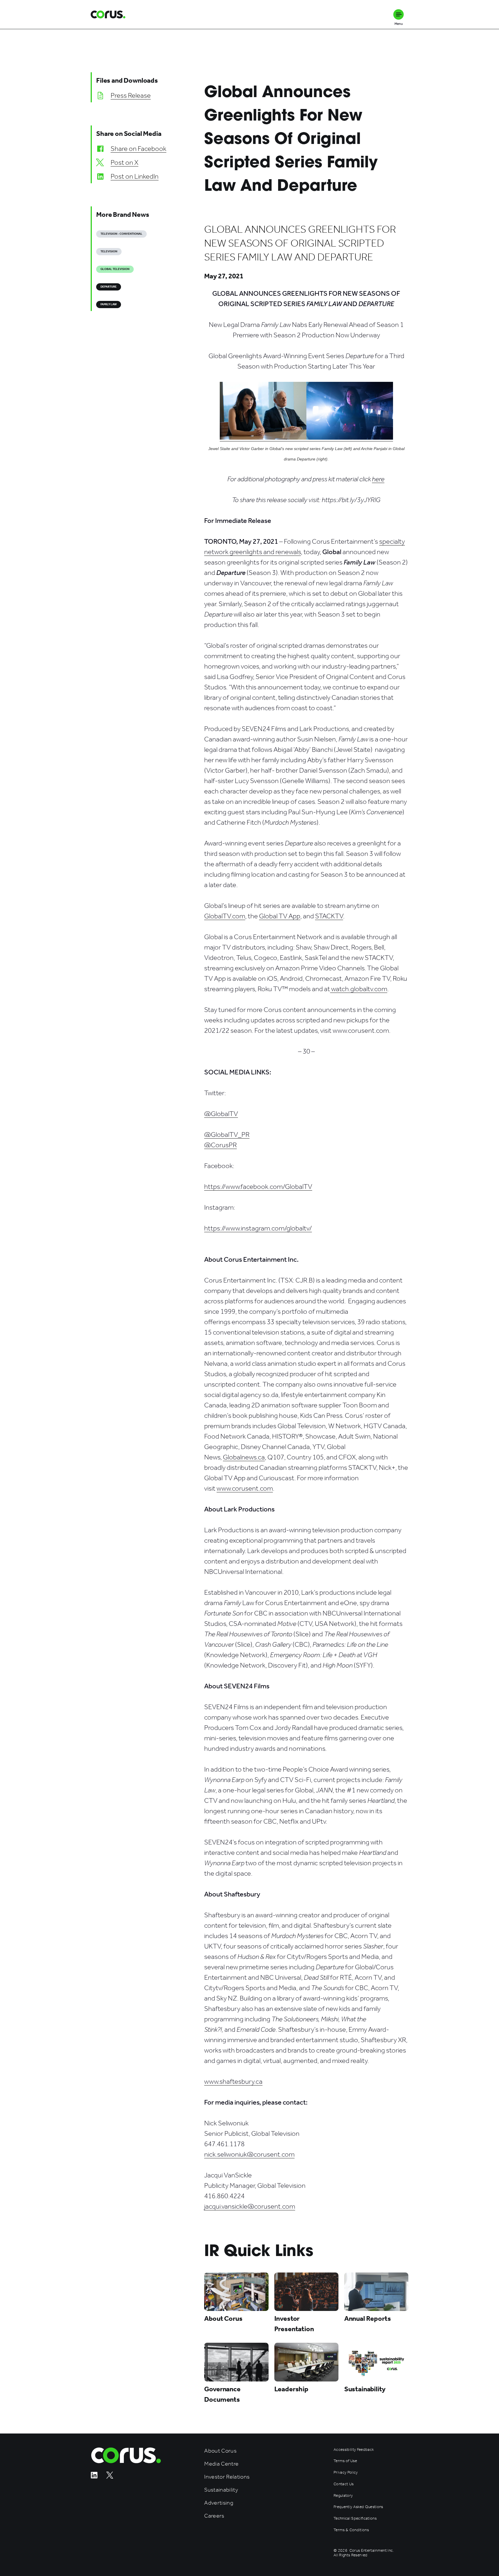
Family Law (109, 304)
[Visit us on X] (110, 2477)
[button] (399, 14)
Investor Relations (227, 2477)
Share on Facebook (138, 149)
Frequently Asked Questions (358, 2507)
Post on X (124, 162)
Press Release (131, 95)
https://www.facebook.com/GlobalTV (258, 1187)
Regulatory (343, 2496)
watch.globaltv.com (359, 989)
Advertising (219, 2503)
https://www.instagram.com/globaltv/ (258, 1228)
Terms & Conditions (351, 2530)
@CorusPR (220, 1145)
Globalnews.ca (244, 1457)
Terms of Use (345, 2461)
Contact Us (343, 2484)
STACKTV (329, 916)
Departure (109, 287)
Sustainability (221, 2490)
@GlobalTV (221, 1114)
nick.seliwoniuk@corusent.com (249, 2154)
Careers (214, 2516)
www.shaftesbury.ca (233, 2081)
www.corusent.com (245, 1488)
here (378, 479)
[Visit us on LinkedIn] (94, 2477)
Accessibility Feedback (354, 2450)
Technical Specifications (355, 2518)
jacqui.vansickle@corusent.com (250, 2206)
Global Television (115, 269)
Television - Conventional (121, 234)
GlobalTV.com (225, 916)
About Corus (220, 2451)
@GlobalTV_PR (227, 1135)
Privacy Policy (346, 2473)
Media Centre (221, 2464)
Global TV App (280, 916)
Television (109, 251)
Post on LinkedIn (135, 176)
